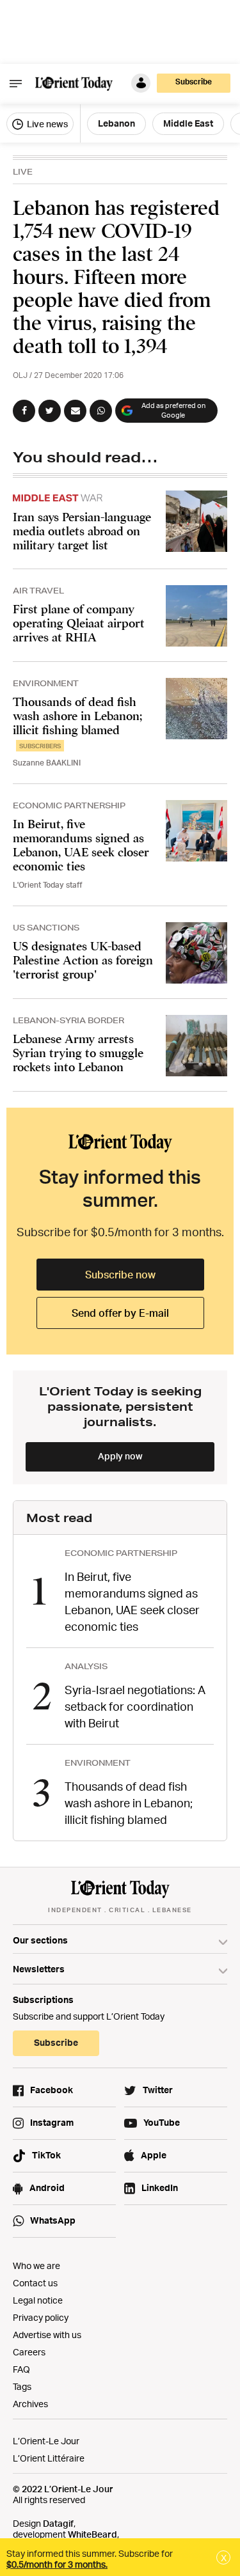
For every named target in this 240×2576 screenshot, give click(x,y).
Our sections (40, 1940)
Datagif (58, 2523)
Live (23, 172)
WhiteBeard (92, 2534)
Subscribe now (120, 1275)
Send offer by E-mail (120, 1313)
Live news (46, 124)
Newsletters (39, 1969)
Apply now (120, 1456)
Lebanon (116, 123)
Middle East (188, 123)
